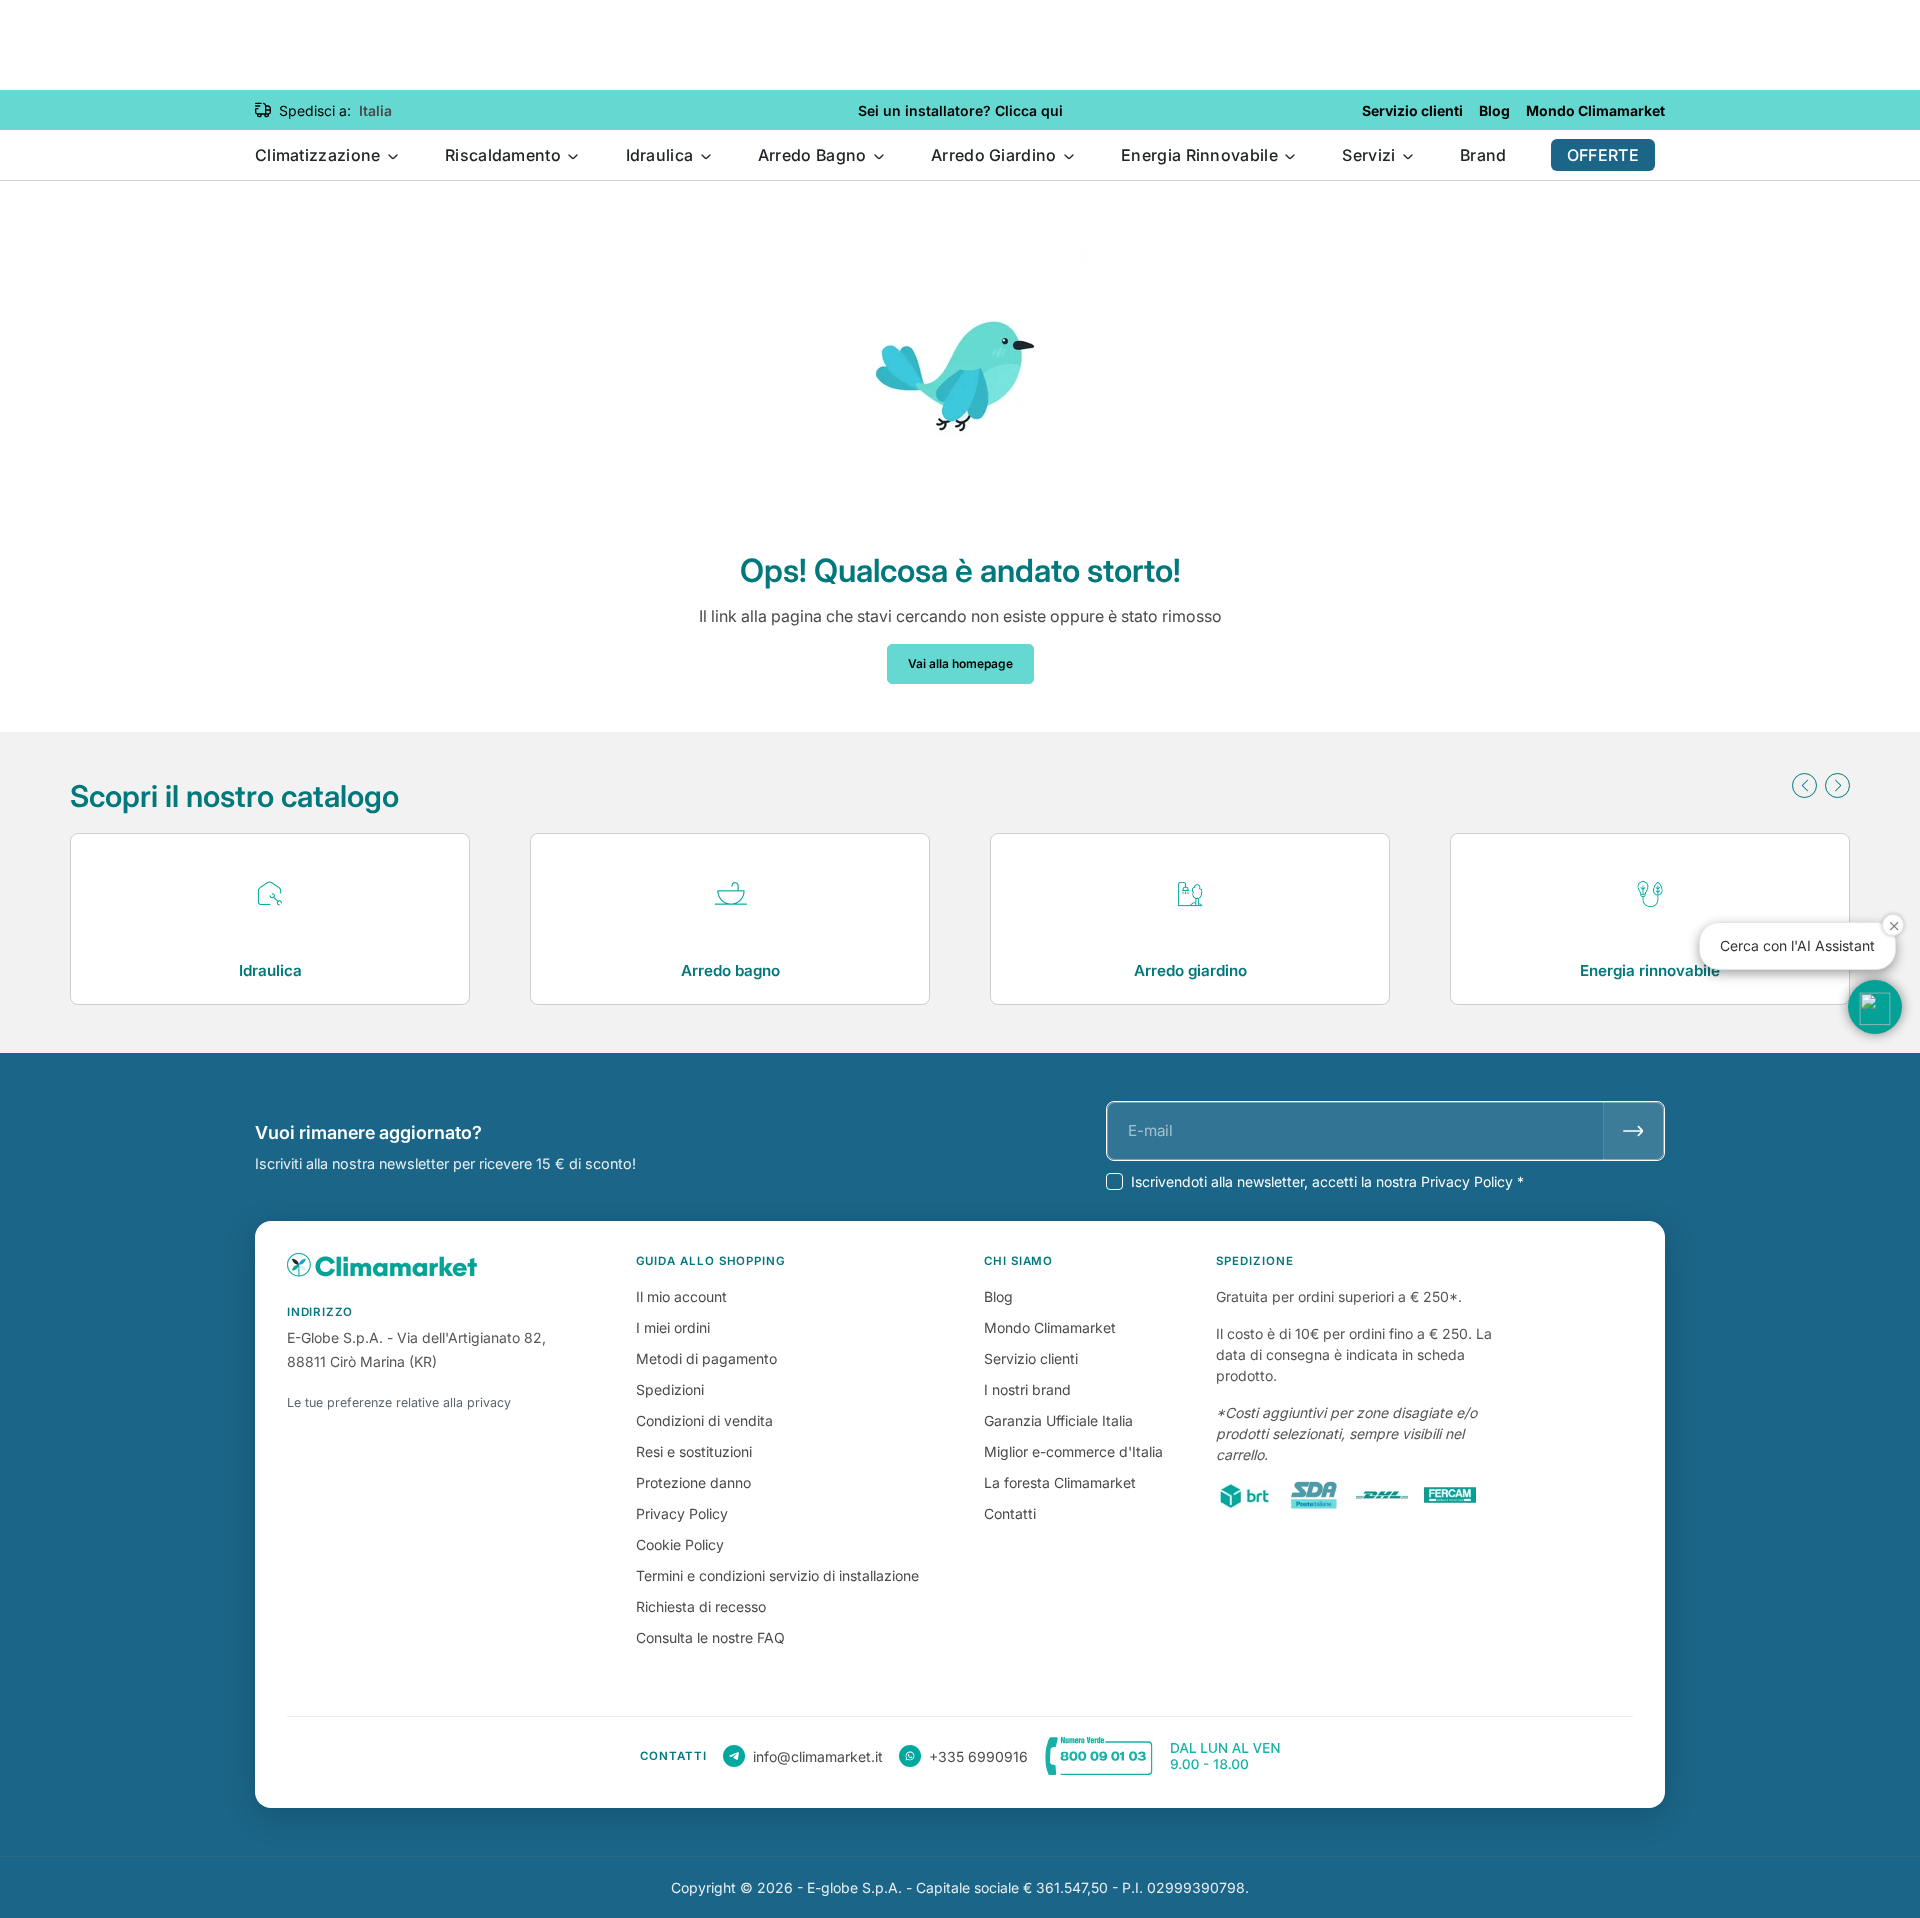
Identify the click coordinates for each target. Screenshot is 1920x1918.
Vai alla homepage (960, 663)
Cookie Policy (680, 1544)
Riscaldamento (505, 155)
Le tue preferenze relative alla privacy (399, 1402)
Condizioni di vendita (704, 1420)
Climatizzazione (320, 155)
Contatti (1010, 1513)
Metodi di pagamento (706, 1358)
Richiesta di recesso (701, 1606)
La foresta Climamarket (1060, 1482)
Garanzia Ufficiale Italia (1058, 1420)
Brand (1483, 155)
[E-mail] (1633, 1131)
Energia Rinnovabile (1201, 155)
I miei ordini (673, 1327)
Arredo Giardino (996, 155)
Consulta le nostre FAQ (710, 1637)
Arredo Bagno (814, 155)
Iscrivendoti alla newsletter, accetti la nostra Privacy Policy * (1327, 1181)
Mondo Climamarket (1050, 1327)
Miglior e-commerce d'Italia (1073, 1451)
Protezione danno (693, 1482)
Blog (998, 1296)
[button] (1804, 785)
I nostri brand (1027, 1389)
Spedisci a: (315, 110)
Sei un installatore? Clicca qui (960, 110)
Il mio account (681, 1296)
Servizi (1370, 155)
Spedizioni (670, 1389)
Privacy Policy (682, 1513)
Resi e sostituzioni (694, 1451)
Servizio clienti (1031, 1358)
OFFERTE (1603, 155)
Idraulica (662, 155)
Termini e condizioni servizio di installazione (777, 1575)
